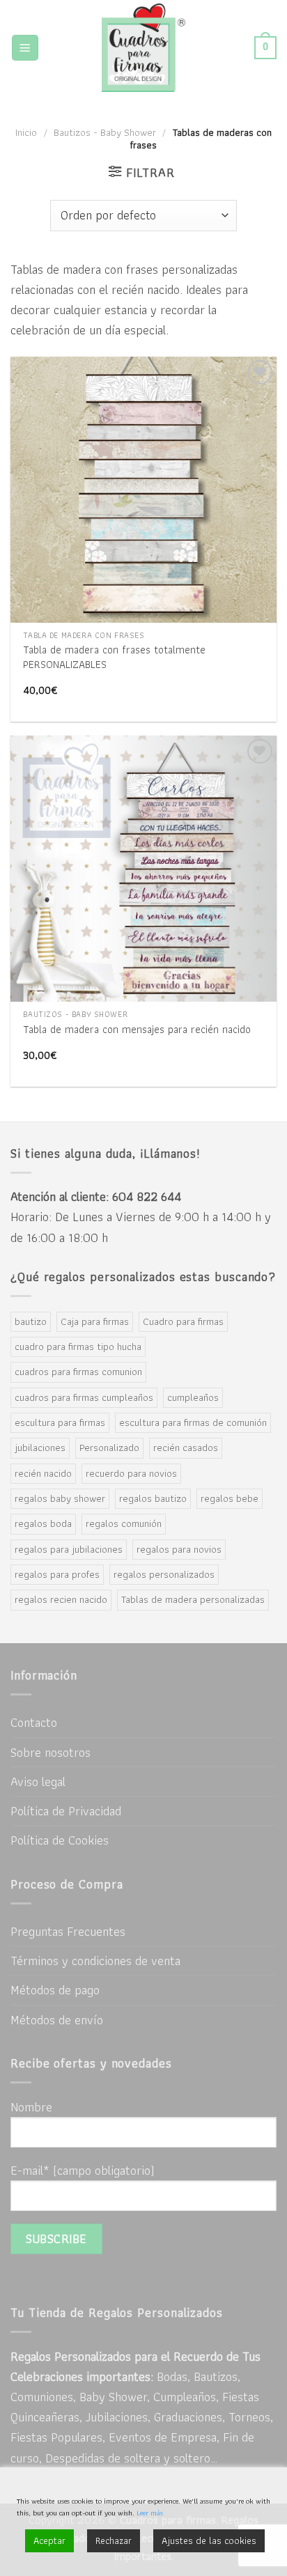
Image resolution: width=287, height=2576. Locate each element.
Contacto (34, 1722)
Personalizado (109, 1448)
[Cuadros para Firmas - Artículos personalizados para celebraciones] (144, 48)
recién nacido (43, 1473)
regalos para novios (179, 1549)
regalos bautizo (153, 1498)
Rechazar (114, 2540)
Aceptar (49, 2540)
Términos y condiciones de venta (95, 1961)
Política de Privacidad (66, 1811)
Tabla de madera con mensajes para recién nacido (137, 1030)
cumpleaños (193, 1397)
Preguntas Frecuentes (68, 1931)
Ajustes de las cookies (209, 2540)
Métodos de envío (57, 2020)
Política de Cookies (60, 1840)
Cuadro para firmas (183, 1321)
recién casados (186, 1448)
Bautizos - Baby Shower (105, 132)
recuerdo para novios (131, 1473)
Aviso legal (38, 1782)
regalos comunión (124, 1523)
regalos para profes (57, 1574)
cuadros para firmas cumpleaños (84, 1397)
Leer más (150, 2513)
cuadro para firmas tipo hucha (78, 1347)
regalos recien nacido (61, 1599)
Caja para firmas (95, 1321)
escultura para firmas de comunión (193, 1422)
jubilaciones (40, 1448)
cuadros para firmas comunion (78, 1372)
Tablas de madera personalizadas (193, 1599)
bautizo (31, 1321)
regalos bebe (230, 1498)
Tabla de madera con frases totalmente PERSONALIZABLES (114, 657)
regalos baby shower (60, 1498)
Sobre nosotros (51, 1752)
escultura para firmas (60, 1422)
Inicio (26, 132)
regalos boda (43, 1523)
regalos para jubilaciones (69, 1549)
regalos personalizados (164, 1574)
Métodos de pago (55, 1990)
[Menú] (25, 48)
